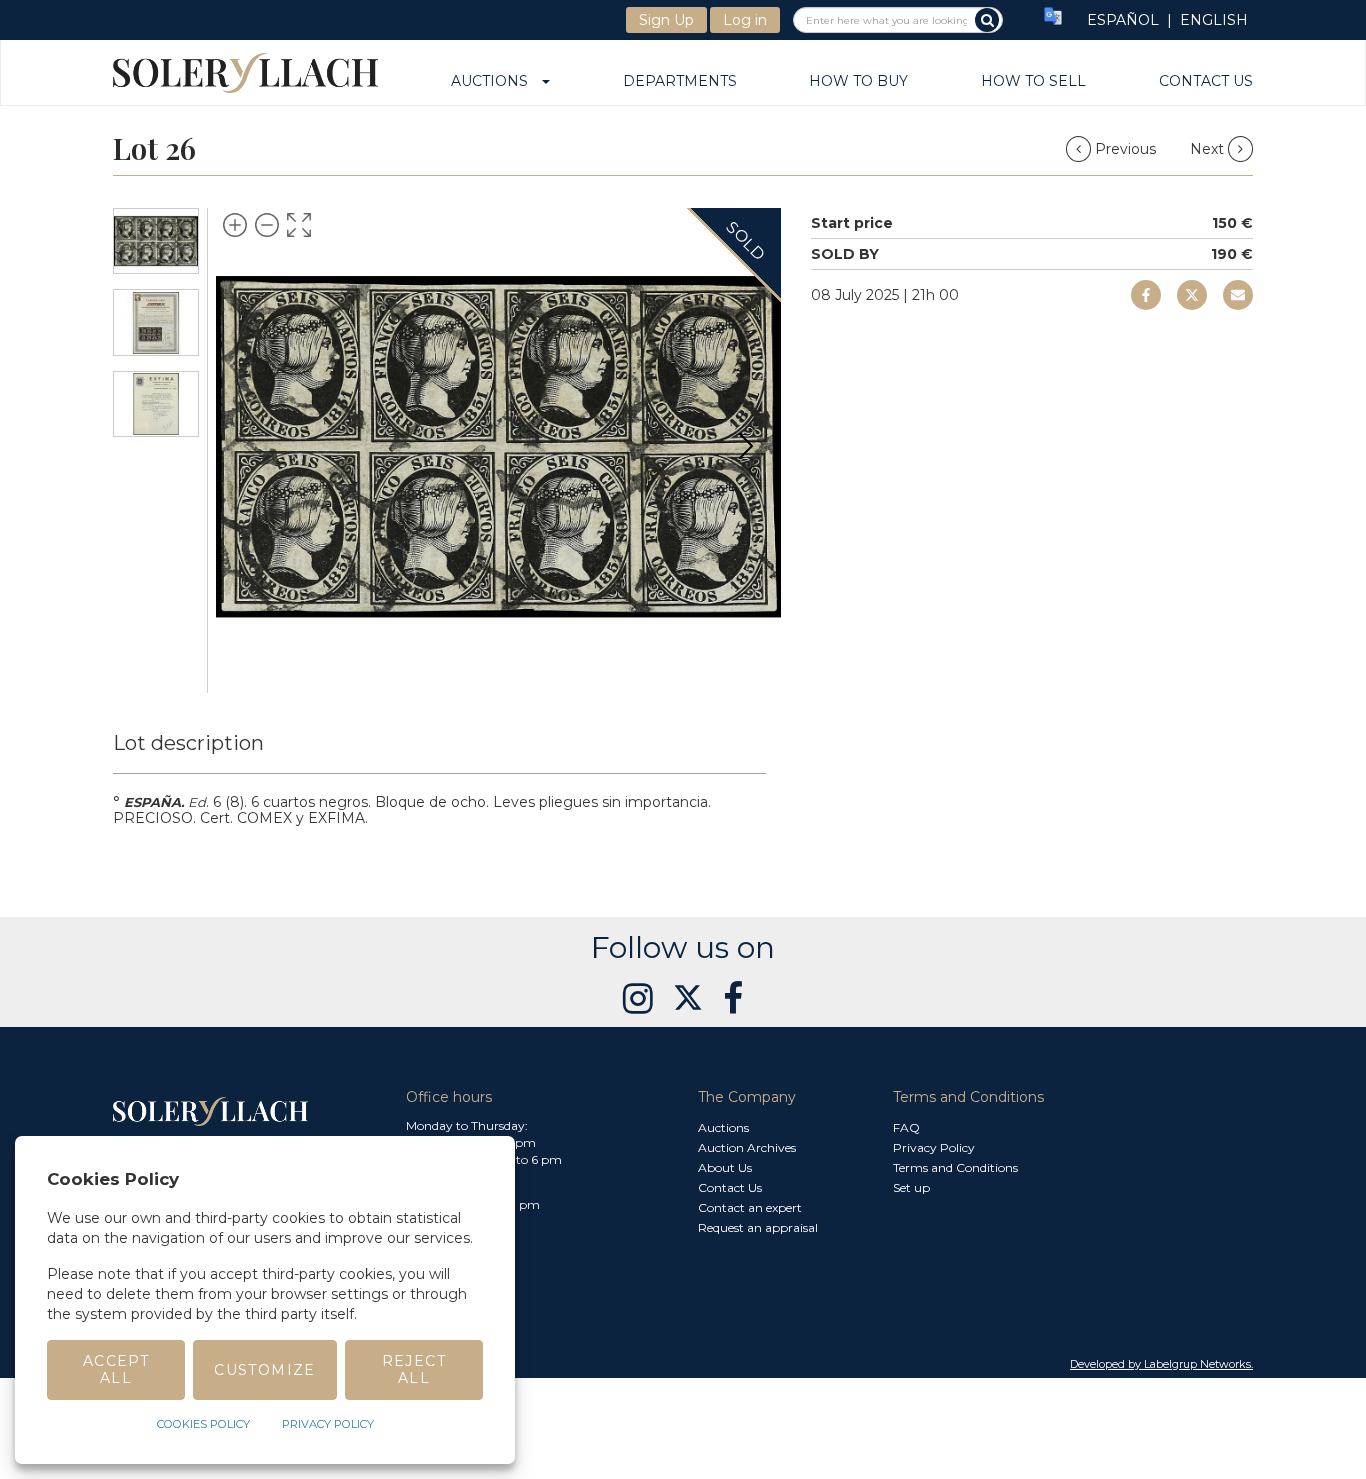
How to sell (1033, 82)
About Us (725, 1167)
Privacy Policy (934, 1147)
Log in (745, 20)
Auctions (495, 82)
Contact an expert (750, 1207)
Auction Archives (747, 1147)
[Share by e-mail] (1146, 295)
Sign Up (666, 20)
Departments (680, 82)
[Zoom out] (267, 225)
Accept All (116, 1369)
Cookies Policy (203, 1424)
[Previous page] (251, 446)
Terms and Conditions (955, 1167)
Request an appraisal (758, 1227)
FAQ (906, 1127)
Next (1209, 149)
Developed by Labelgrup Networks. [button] (1161, 1364)
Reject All (414, 1369)
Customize (265, 1370)
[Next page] (746, 446)
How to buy (858, 82)
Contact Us (1206, 82)
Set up (911, 1187)
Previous (1125, 149)
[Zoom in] (235, 225)
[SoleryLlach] (245, 72)
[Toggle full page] (299, 225)
